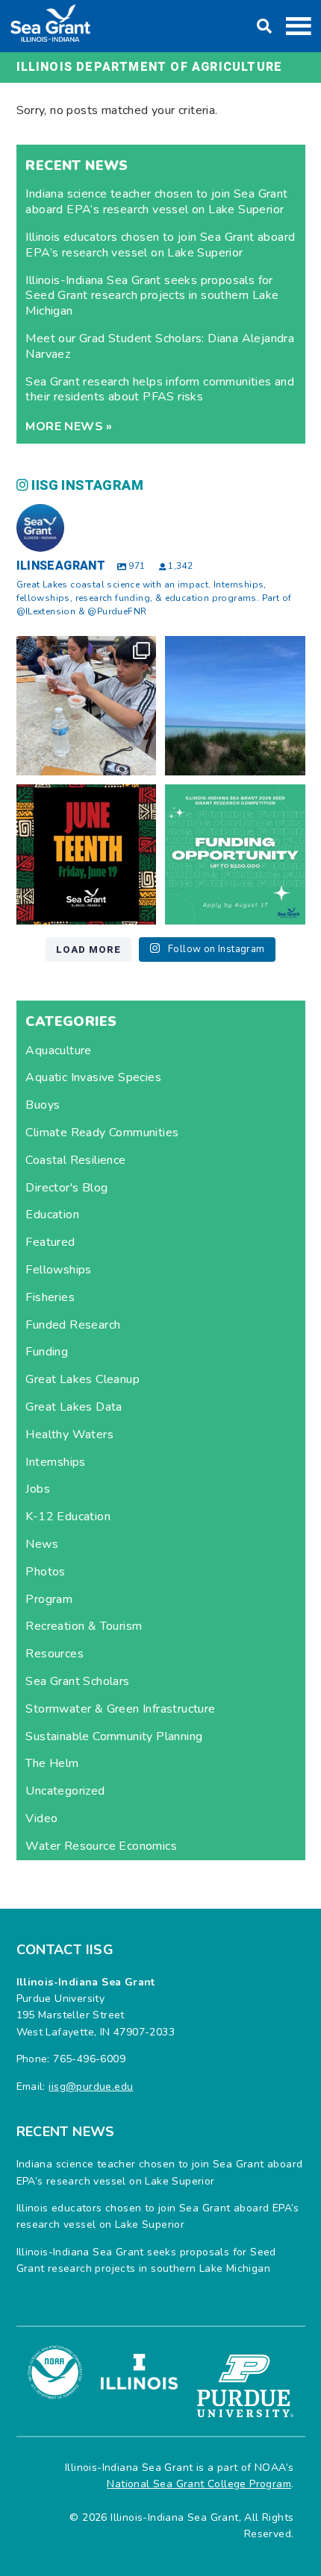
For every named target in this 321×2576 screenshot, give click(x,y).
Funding (47, 1352)
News (42, 1544)
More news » (69, 426)
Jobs (38, 1489)
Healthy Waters (69, 1435)
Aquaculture (58, 1051)
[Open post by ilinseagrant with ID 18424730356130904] (235, 854)
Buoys (43, 1105)
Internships (55, 1462)
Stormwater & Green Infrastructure (120, 1709)
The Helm (52, 1763)
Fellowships (58, 1270)
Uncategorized (65, 1791)
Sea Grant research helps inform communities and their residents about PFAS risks (160, 390)
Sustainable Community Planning (114, 1736)
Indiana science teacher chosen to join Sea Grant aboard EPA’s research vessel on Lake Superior (156, 202)
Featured (50, 1242)
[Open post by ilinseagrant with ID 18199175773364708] (87, 854)
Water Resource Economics (101, 1846)
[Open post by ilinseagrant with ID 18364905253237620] (87, 706)
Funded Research (73, 1325)
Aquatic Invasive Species (93, 1077)
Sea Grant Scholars (77, 1681)
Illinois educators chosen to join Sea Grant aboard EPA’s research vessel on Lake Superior (160, 245)
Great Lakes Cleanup (82, 1379)
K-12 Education (68, 1517)
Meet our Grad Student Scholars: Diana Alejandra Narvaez (160, 346)
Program (49, 1599)
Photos (45, 1572)
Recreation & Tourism (84, 1626)
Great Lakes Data (74, 1407)
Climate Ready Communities (102, 1133)
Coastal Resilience (75, 1160)
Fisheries (50, 1297)
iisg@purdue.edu (91, 2087)
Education (52, 1215)
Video (41, 1818)
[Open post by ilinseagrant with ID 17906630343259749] (235, 706)
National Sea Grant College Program (199, 2484)
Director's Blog (66, 1188)
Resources (54, 1654)
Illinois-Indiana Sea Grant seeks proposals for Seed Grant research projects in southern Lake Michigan (152, 296)
